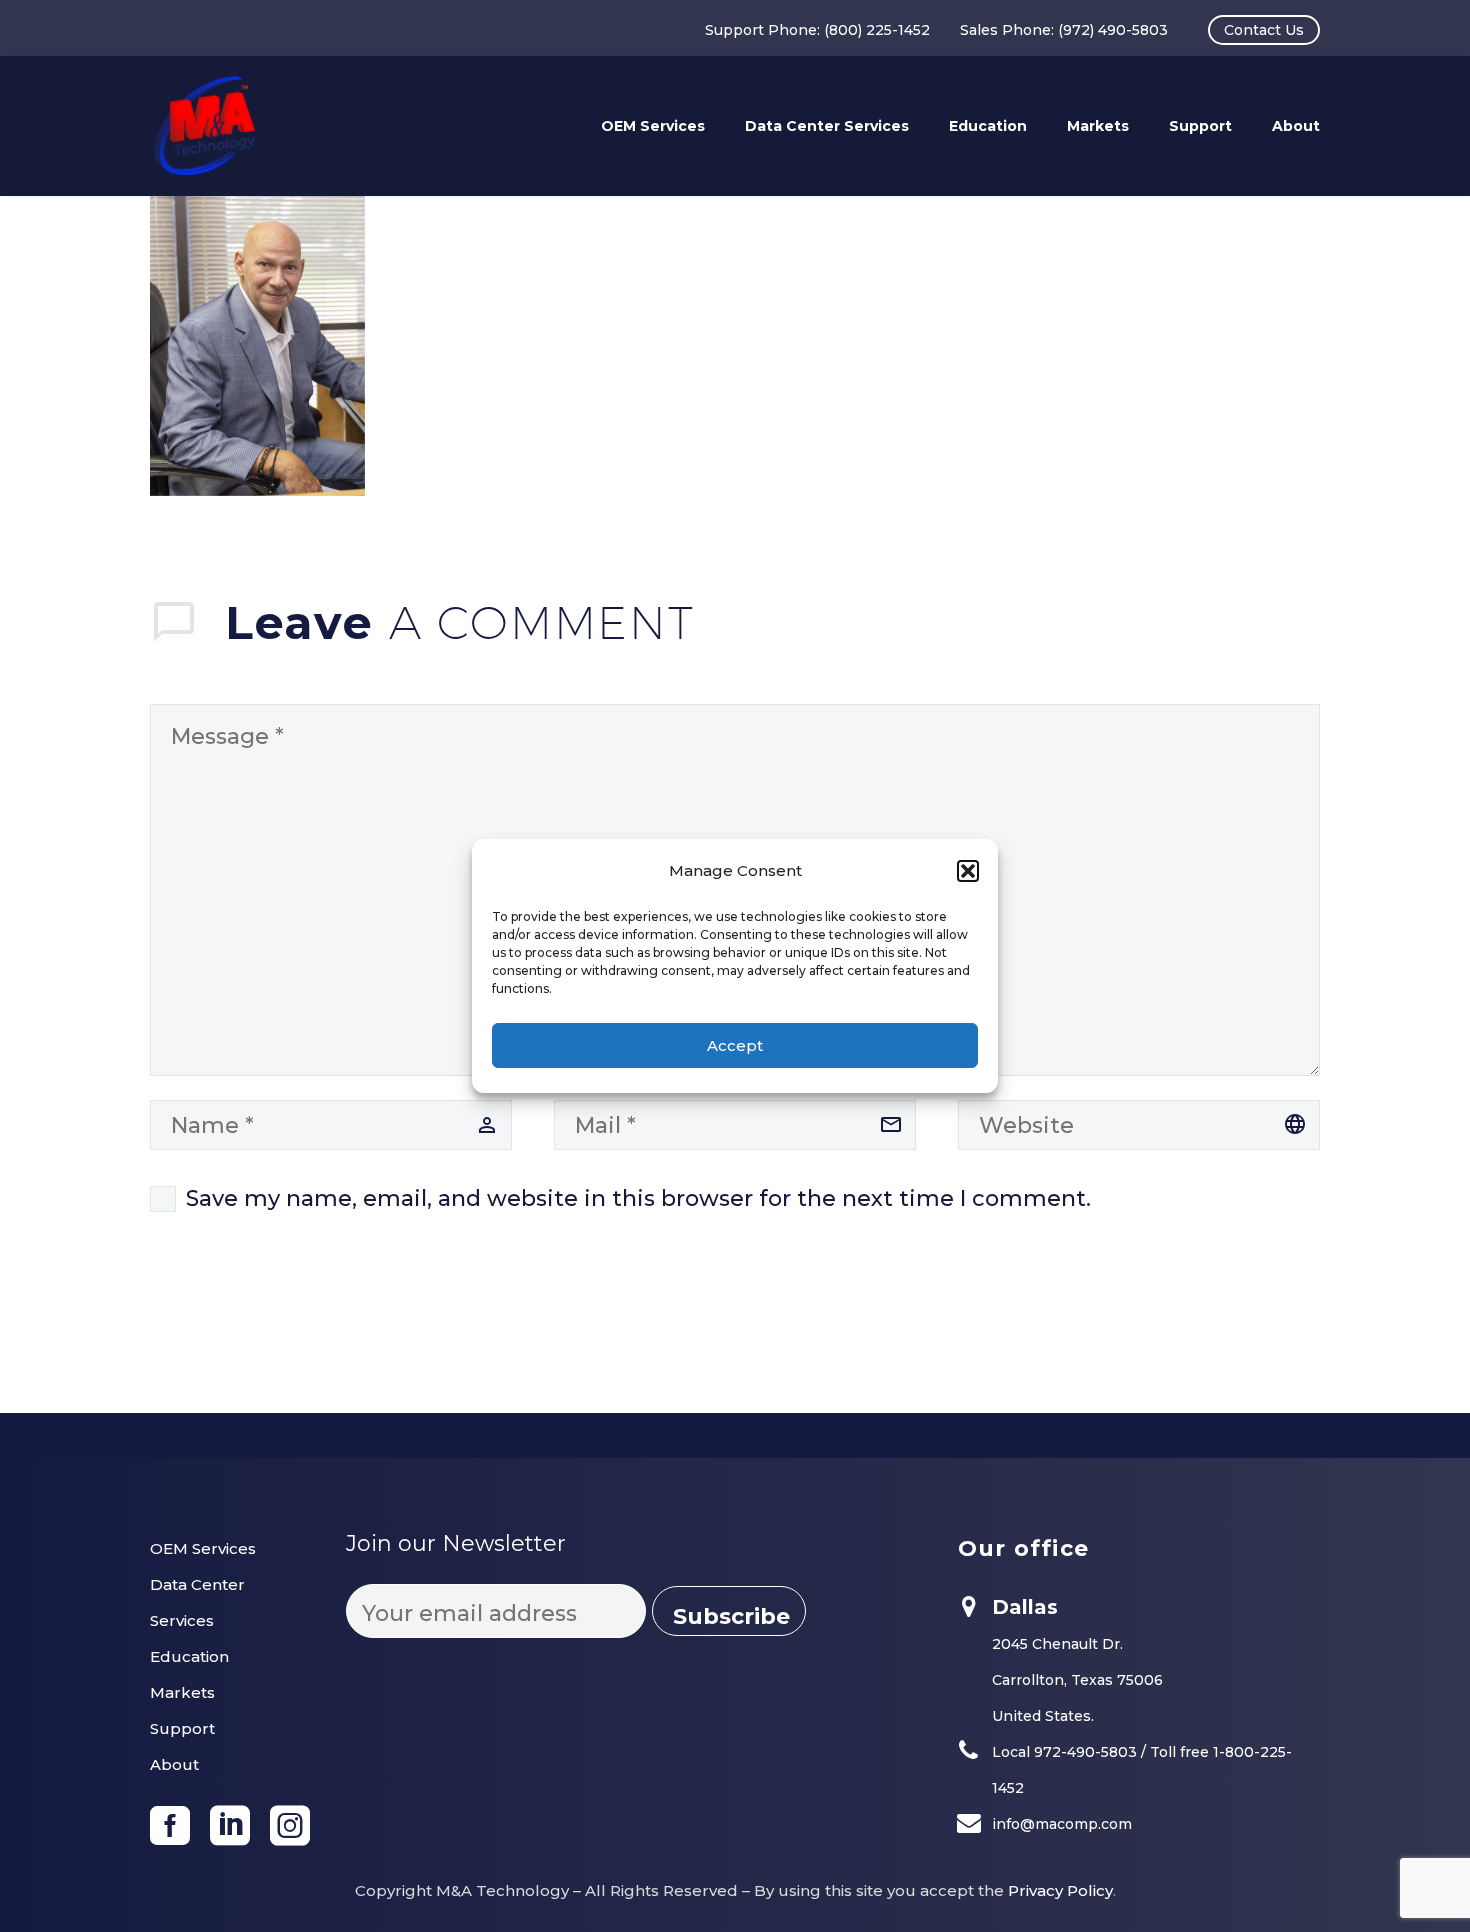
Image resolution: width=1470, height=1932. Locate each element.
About (1296, 126)
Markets (1098, 126)
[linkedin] (230, 1826)
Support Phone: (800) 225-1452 (817, 30)
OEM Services (653, 126)
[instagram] (290, 1826)
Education (988, 126)
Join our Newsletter (456, 1543)
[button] (968, 871)
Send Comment (252, 1332)
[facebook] (170, 1826)
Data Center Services (827, 126)
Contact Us (1264, 30)
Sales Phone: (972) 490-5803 (1064, 30)
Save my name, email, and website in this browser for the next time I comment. (638, 1199)
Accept (735, 1045)
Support (1200, 126)
